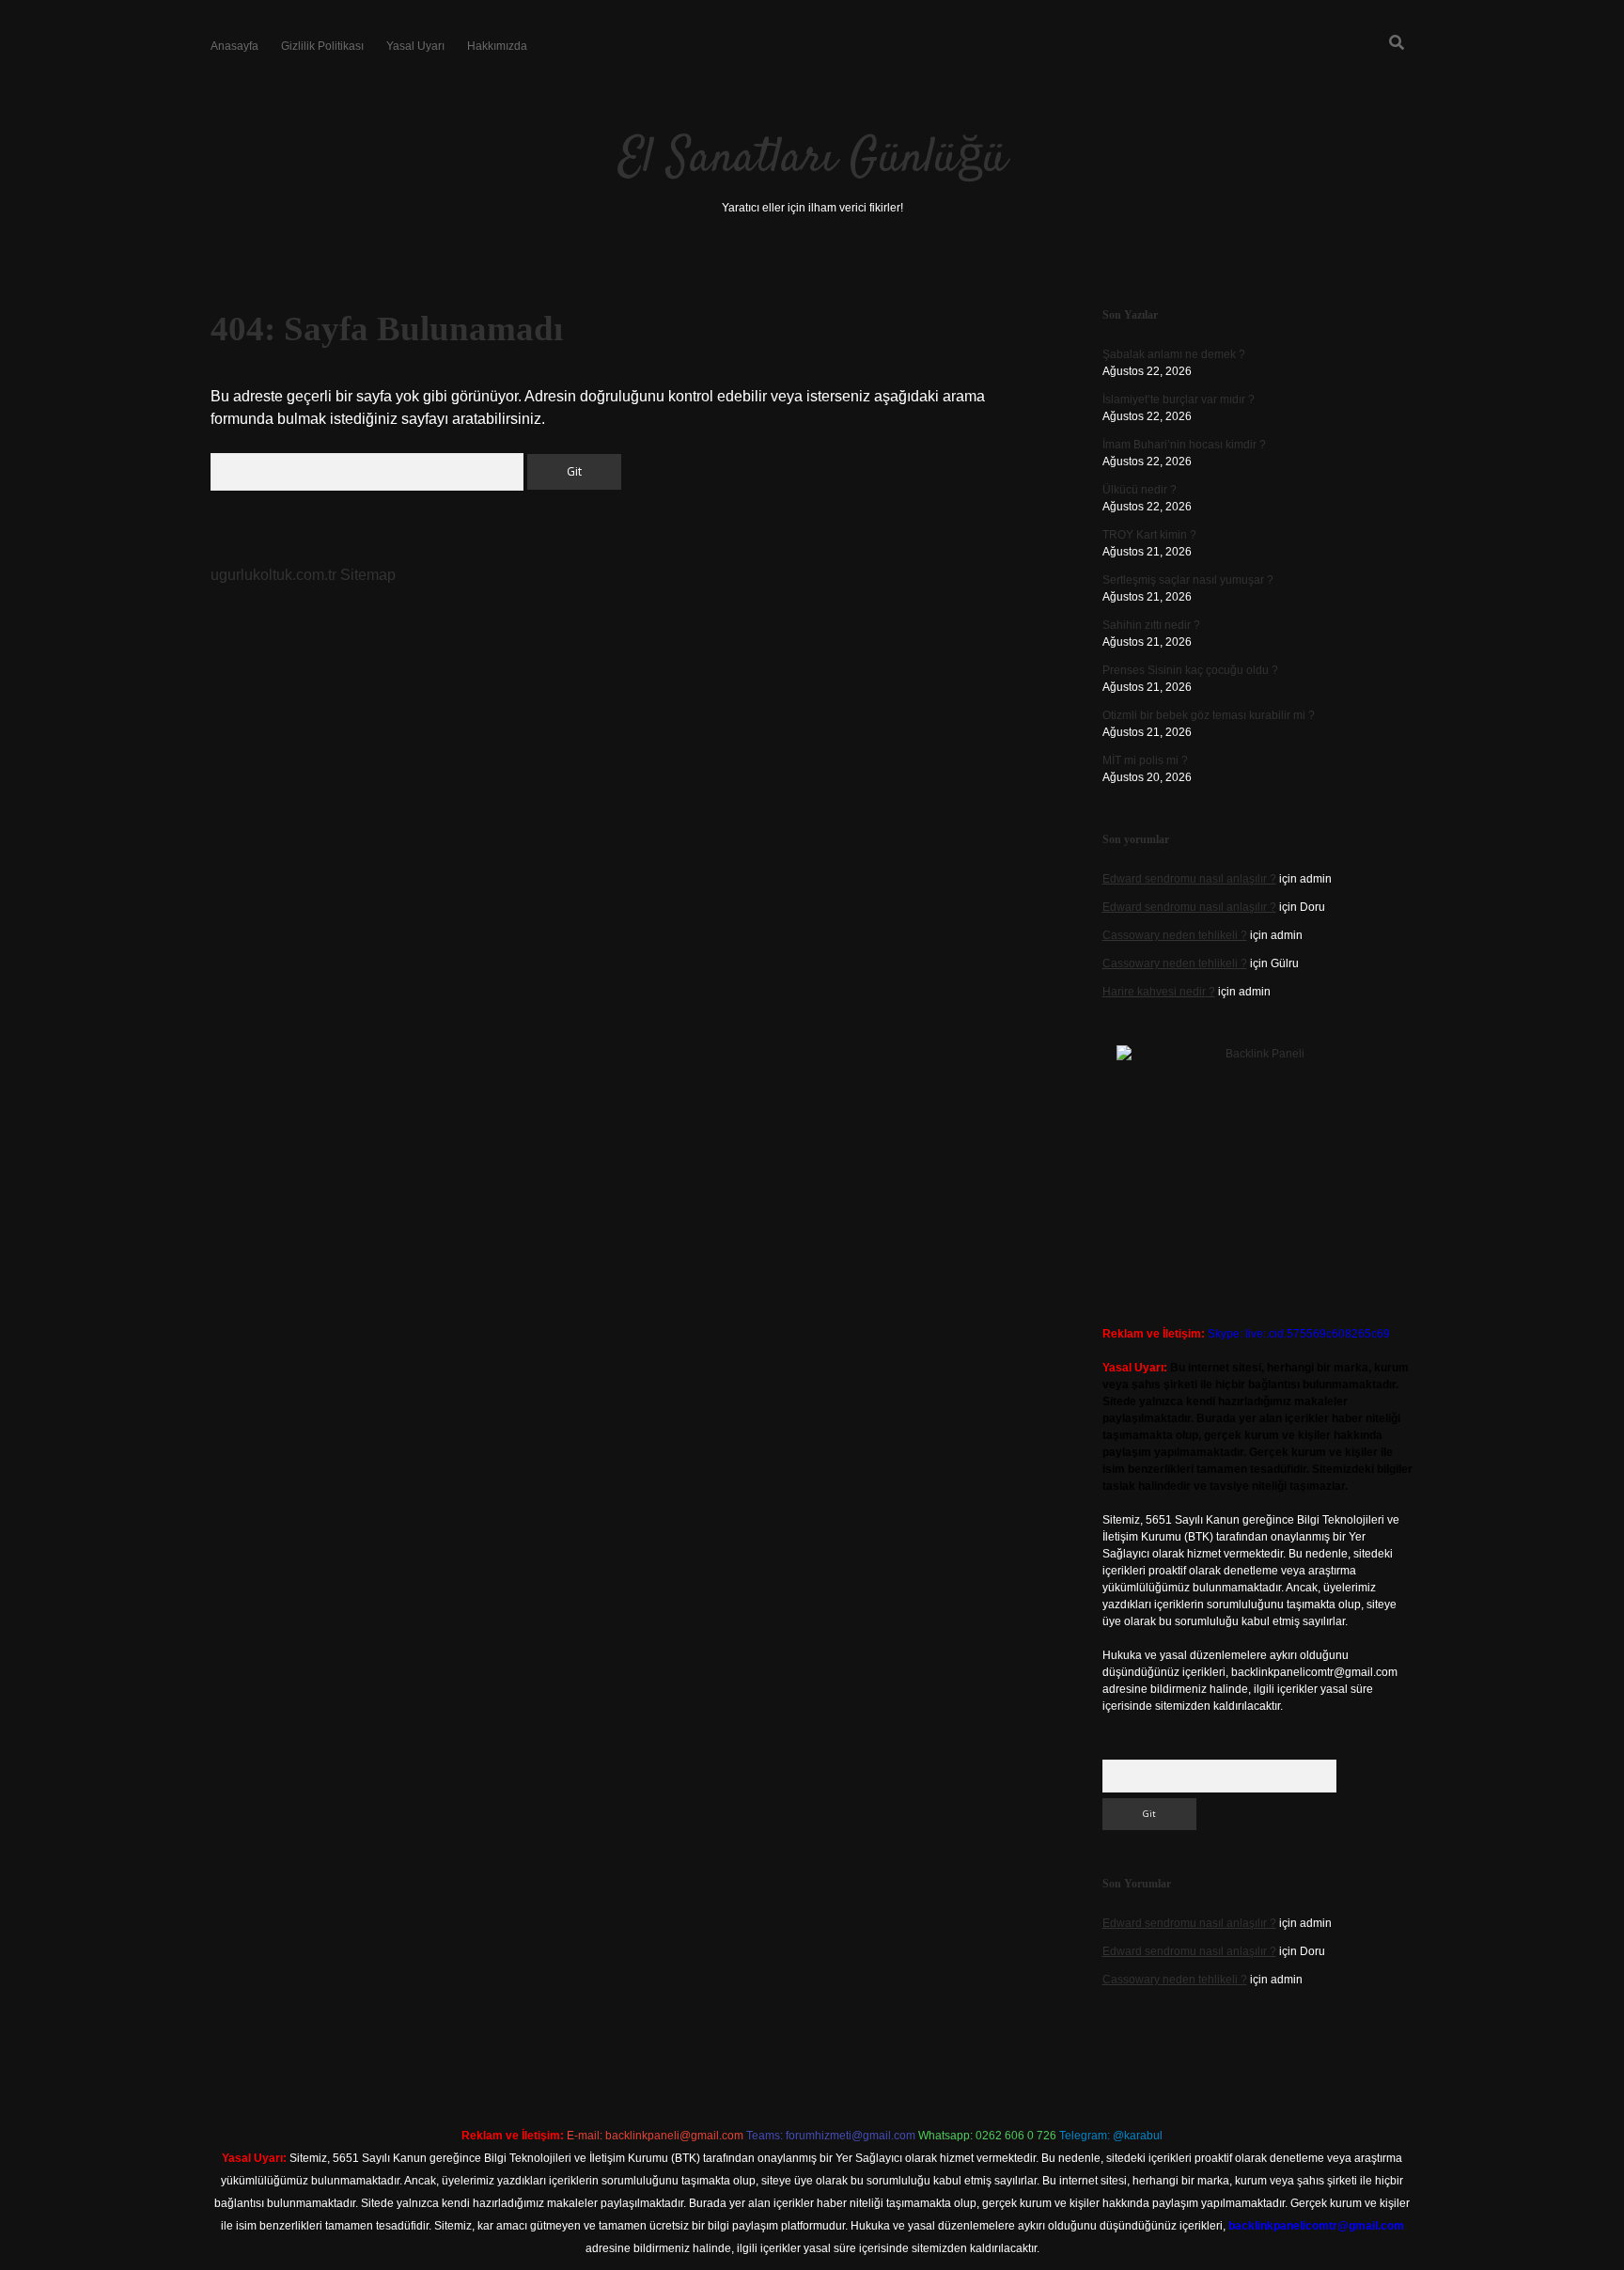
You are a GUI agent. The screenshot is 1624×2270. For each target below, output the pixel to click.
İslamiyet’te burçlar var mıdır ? (1179, 399)
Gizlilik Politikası (322, 46)
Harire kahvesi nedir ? (1159, 992)
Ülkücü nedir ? (1140, 490)
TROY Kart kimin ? (1149, 535)
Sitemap (368, 575)
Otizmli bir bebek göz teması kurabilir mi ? (1209, 715)
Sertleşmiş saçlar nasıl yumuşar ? (1188, 580)
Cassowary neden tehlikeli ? (1175, 935)
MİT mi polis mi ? (1145, 760)
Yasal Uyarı (415, 46)
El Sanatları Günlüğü (812, 159)
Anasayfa (234, 46)
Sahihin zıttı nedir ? (1151, 625)
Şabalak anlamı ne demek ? (1174, 354)
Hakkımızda (497, 46)
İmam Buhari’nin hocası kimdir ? (1184, 445)
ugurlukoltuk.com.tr (273, 575)
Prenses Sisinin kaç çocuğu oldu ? (1190, 670)
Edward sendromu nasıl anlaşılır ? (1189, 879)
